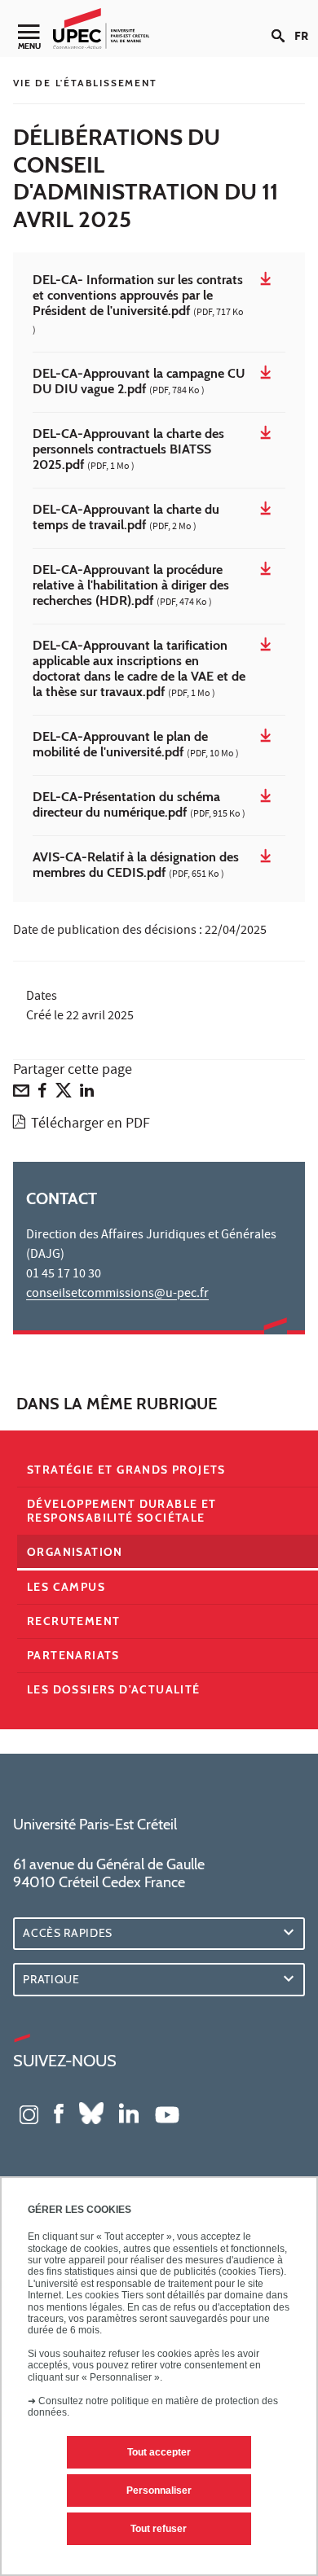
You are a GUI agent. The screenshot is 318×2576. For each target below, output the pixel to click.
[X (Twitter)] (64, 1094)
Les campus (66, 1587)
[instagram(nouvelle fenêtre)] (29, 2113)
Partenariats (73, 1655)
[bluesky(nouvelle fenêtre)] (91, 2113)
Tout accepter (159, 2452)
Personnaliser (159, 2491)
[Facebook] (42, 1094)
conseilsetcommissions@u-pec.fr (117, 1295)
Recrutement (73, 1621)
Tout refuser (159, 2529)
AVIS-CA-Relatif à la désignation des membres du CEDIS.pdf (136, 866)
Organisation (75, 1552)
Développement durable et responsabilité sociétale (122, 1511)
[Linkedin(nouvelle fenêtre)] (129, 2113)
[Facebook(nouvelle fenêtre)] (59, 2113)
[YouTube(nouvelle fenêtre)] (167, 2113)
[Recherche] (283, 23)
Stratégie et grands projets (126, 1470)
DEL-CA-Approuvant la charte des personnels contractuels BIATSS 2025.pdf (128, 450)
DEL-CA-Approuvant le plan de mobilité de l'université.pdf (136, 745)
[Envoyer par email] (21, 1094)
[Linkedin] (87, 1094)
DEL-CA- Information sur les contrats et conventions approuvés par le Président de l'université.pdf (138, 305)
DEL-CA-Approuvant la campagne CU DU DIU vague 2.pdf (139, 382)
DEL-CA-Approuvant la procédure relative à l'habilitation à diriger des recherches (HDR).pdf (131, 586)
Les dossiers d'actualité (114, 1689)
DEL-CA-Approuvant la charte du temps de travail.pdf (126, 518)
